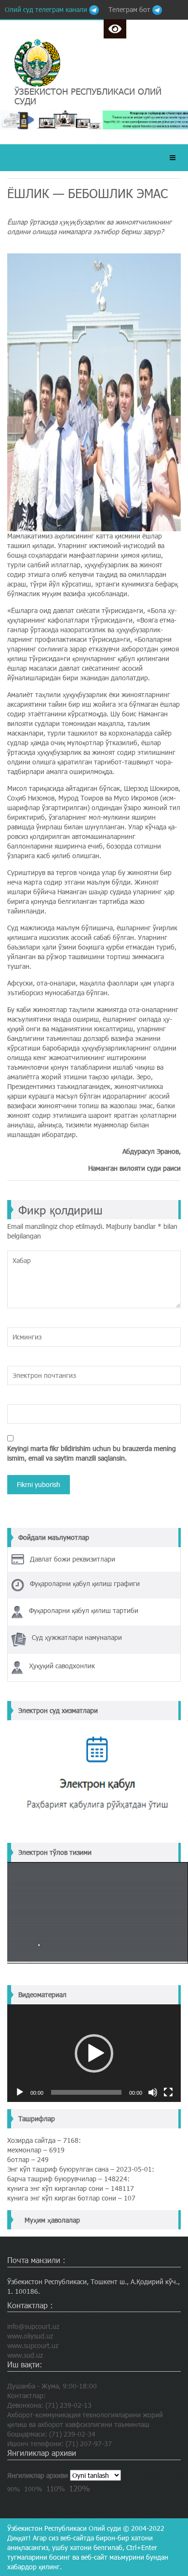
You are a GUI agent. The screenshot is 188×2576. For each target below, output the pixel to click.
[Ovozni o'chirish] (153, 2092)
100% (33, 2489)
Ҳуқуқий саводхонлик (62, 1666)
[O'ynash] (20, 2092)
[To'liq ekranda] (168, 2092)
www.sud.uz (25, 2355)
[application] (94, 2053)
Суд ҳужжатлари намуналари (77, 1637)
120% (80, 2488)
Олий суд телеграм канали (47, 9)
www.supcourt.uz (33, 2345)
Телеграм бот (130, 9)
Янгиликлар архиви (38, 2475)
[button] (94, 2053)
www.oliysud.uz (30, 2336)
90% (14, 2489)
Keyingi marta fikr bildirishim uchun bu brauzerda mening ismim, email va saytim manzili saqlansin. (92, 1453)
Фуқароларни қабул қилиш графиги (85, 1583)
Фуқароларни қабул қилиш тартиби (84, 1610)
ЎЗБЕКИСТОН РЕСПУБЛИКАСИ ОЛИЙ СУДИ (88, 96)
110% (56, 2488)
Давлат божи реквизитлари (73, 1559)
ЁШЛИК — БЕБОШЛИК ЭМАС (87, 193)
